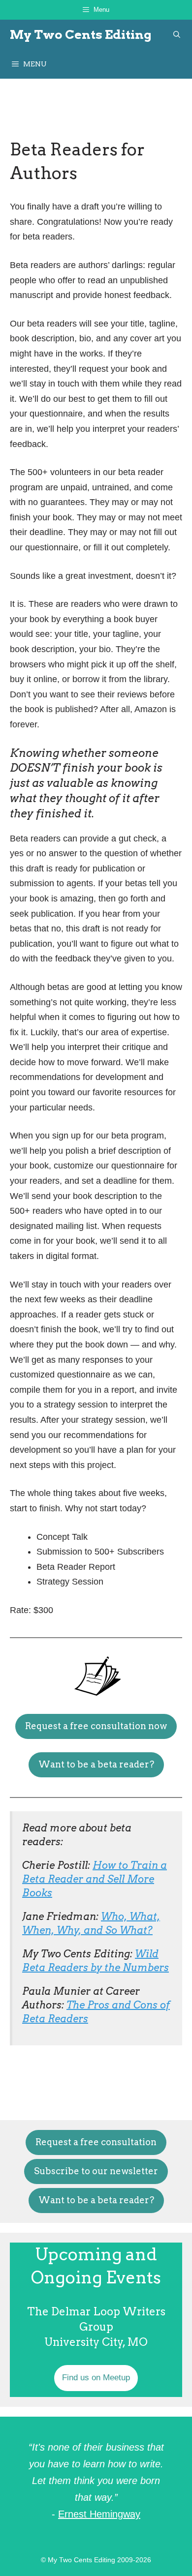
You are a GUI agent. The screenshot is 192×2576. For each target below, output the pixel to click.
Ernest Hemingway (99, 2514)
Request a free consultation (96, 2142)
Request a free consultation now (96, 1726)
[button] (177, 34)
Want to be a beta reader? (96, 1764)
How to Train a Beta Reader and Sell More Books (95, 1879)
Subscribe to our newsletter (96, 2171)
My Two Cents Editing (81, 34)
